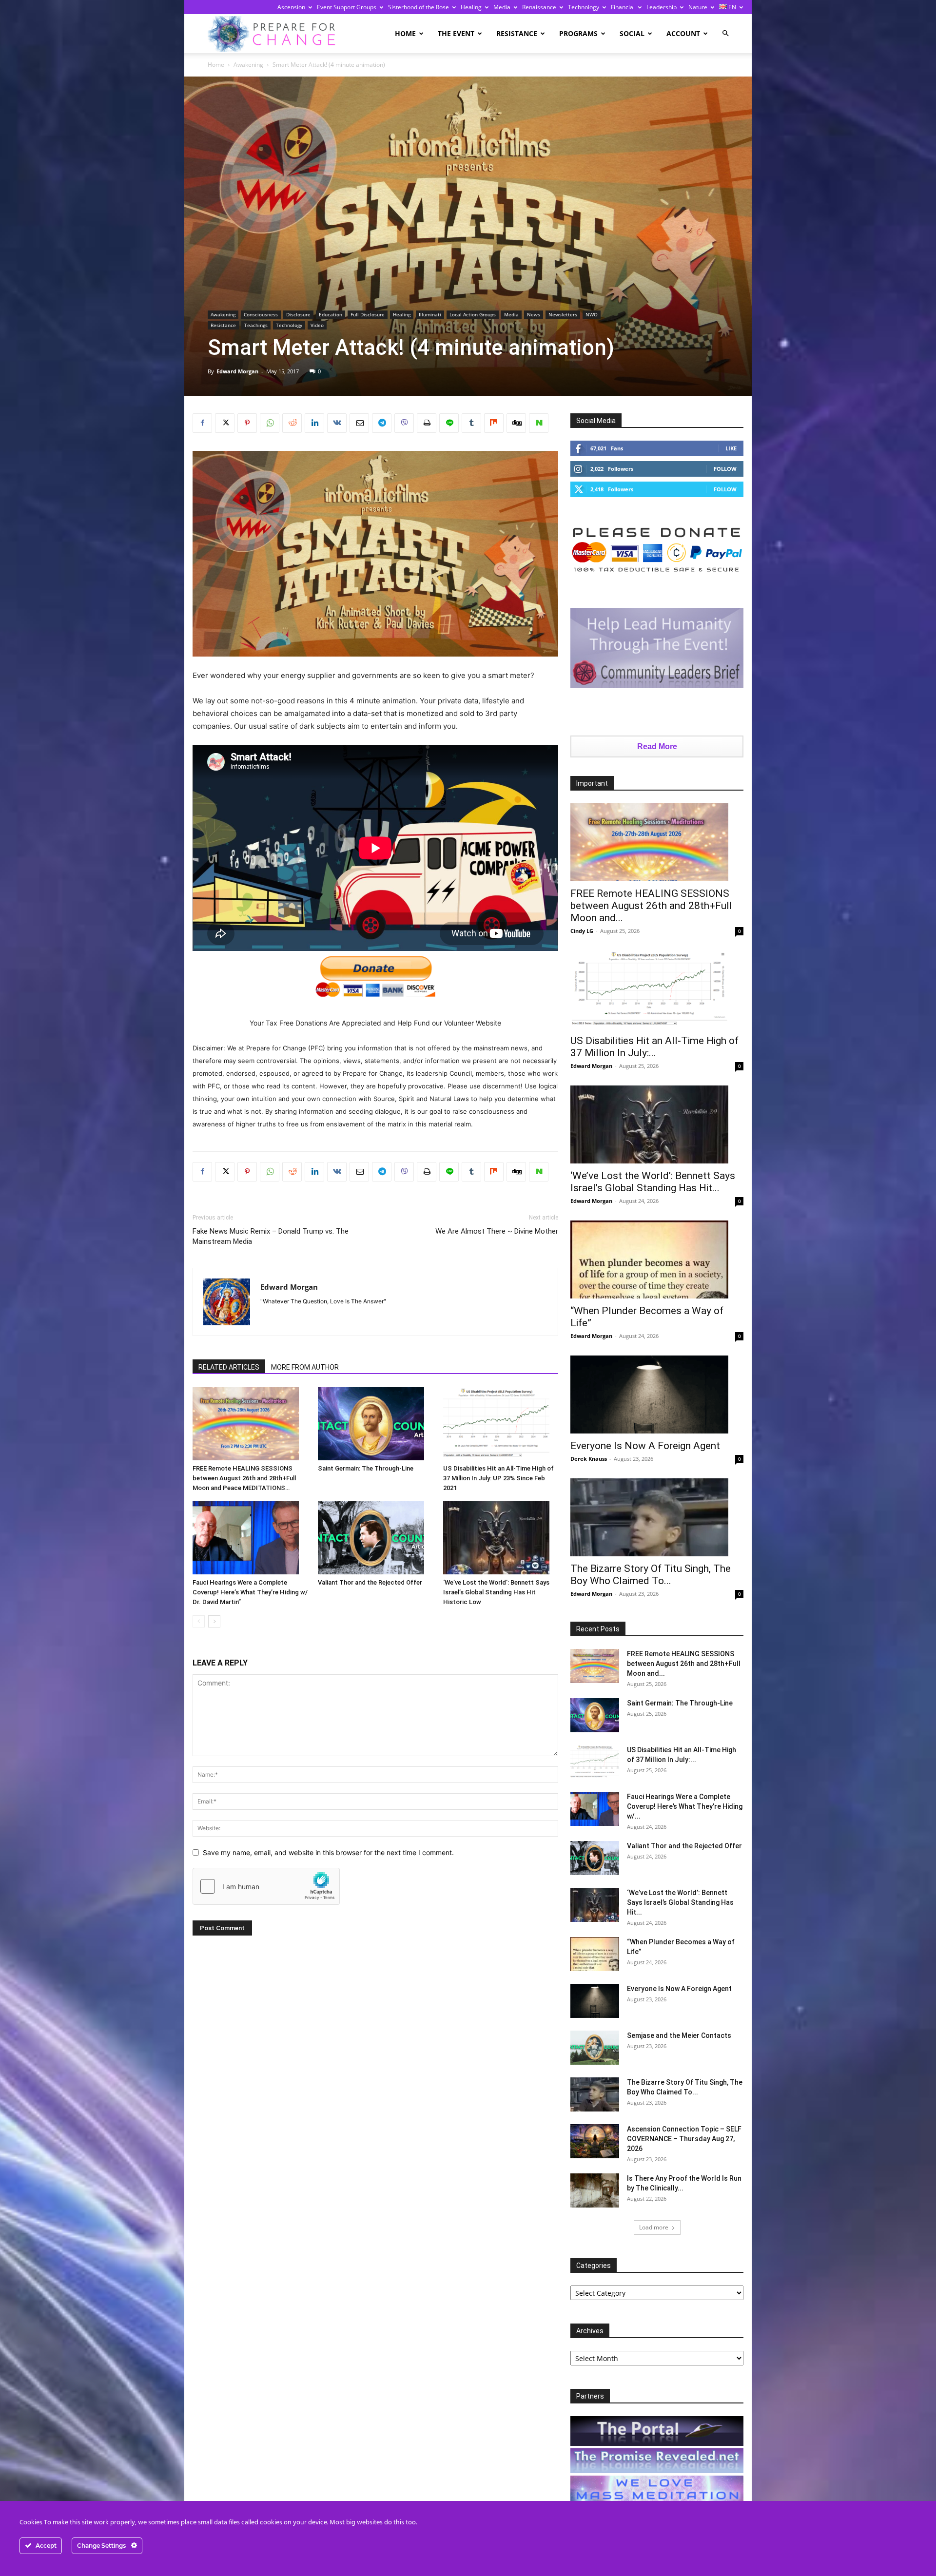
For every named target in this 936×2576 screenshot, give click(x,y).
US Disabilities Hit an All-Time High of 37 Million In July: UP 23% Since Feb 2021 (498, 1478)
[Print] (427, 423)
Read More (657, 746)
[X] (225, 423)
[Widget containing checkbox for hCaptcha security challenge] (266, 1886)
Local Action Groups (473, 314)
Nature (698, 7)
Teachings (256, 325)
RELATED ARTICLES (229, 1367)
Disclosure (298, 314)
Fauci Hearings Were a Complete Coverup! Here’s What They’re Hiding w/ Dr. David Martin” (250, 1592)
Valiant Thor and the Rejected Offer (370, 1582)
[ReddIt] (292, 423)
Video (317, 325)
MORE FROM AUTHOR (305, 1367)
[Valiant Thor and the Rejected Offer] (375, 1538)
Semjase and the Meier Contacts (679, 2035)
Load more (654, 2227)
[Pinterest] (247, 423)
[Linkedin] (314, 423)
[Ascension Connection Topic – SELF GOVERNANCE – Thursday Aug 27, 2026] (595, 2141)
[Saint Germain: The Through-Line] (375, 1424)
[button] (725, 33)
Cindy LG (582, 931)
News (534, 314)
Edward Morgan (237, 371)
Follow (725, 469)
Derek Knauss (589, 1459)
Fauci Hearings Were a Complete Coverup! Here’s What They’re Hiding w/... (685, 1806)
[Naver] (539, 423)
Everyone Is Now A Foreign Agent (645, 1446)
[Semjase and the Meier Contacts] (595, 2048)
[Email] (359, 423)
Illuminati (430, 314)
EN (731, 7)
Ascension (291, 7)
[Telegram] (382, 423)
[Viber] (404, 423)
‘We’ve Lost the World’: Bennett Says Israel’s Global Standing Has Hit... (653, 1182)
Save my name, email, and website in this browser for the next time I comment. (328, 1852)
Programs (578, 33)
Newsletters (563, 314)
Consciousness (261, 314)
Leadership (662, 7)
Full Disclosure (368, 314)
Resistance (517, 33)
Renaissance (539, 7)
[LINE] (449, 423)
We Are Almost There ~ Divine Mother (497, 1231)
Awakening (248, 65)
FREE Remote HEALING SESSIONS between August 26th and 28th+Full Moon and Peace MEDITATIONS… (244, 1478)
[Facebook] (202, 423)
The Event (456, 33)
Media (502, 7)
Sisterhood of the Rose (419, 7)
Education (331, 314)
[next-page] (214, 1621)
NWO (592, 314)
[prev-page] (199, 1621)
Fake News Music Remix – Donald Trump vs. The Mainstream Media (271, 1236)
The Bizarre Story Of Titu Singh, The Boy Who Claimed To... (651, 1575)
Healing (471, 7)
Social (632, 33)
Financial (623, 7)
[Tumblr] (471, 423)
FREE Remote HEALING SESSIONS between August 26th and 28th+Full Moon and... (651, 906)
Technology (584, 7)
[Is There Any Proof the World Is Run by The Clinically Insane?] (595, 2190)
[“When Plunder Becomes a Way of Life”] (657, 1259)
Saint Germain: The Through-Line (366, 1468)
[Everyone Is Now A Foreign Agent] (657, 1395)
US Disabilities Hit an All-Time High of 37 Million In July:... (654, 1047)
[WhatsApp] (270, 423)
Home (405, 33)
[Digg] (516, 423)
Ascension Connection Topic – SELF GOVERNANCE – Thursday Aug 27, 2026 (684, 2139)
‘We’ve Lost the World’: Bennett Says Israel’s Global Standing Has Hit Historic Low (496, 1592)
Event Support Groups (347, 7)
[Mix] (494, 423)
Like (731, 448)
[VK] (337, 423)
